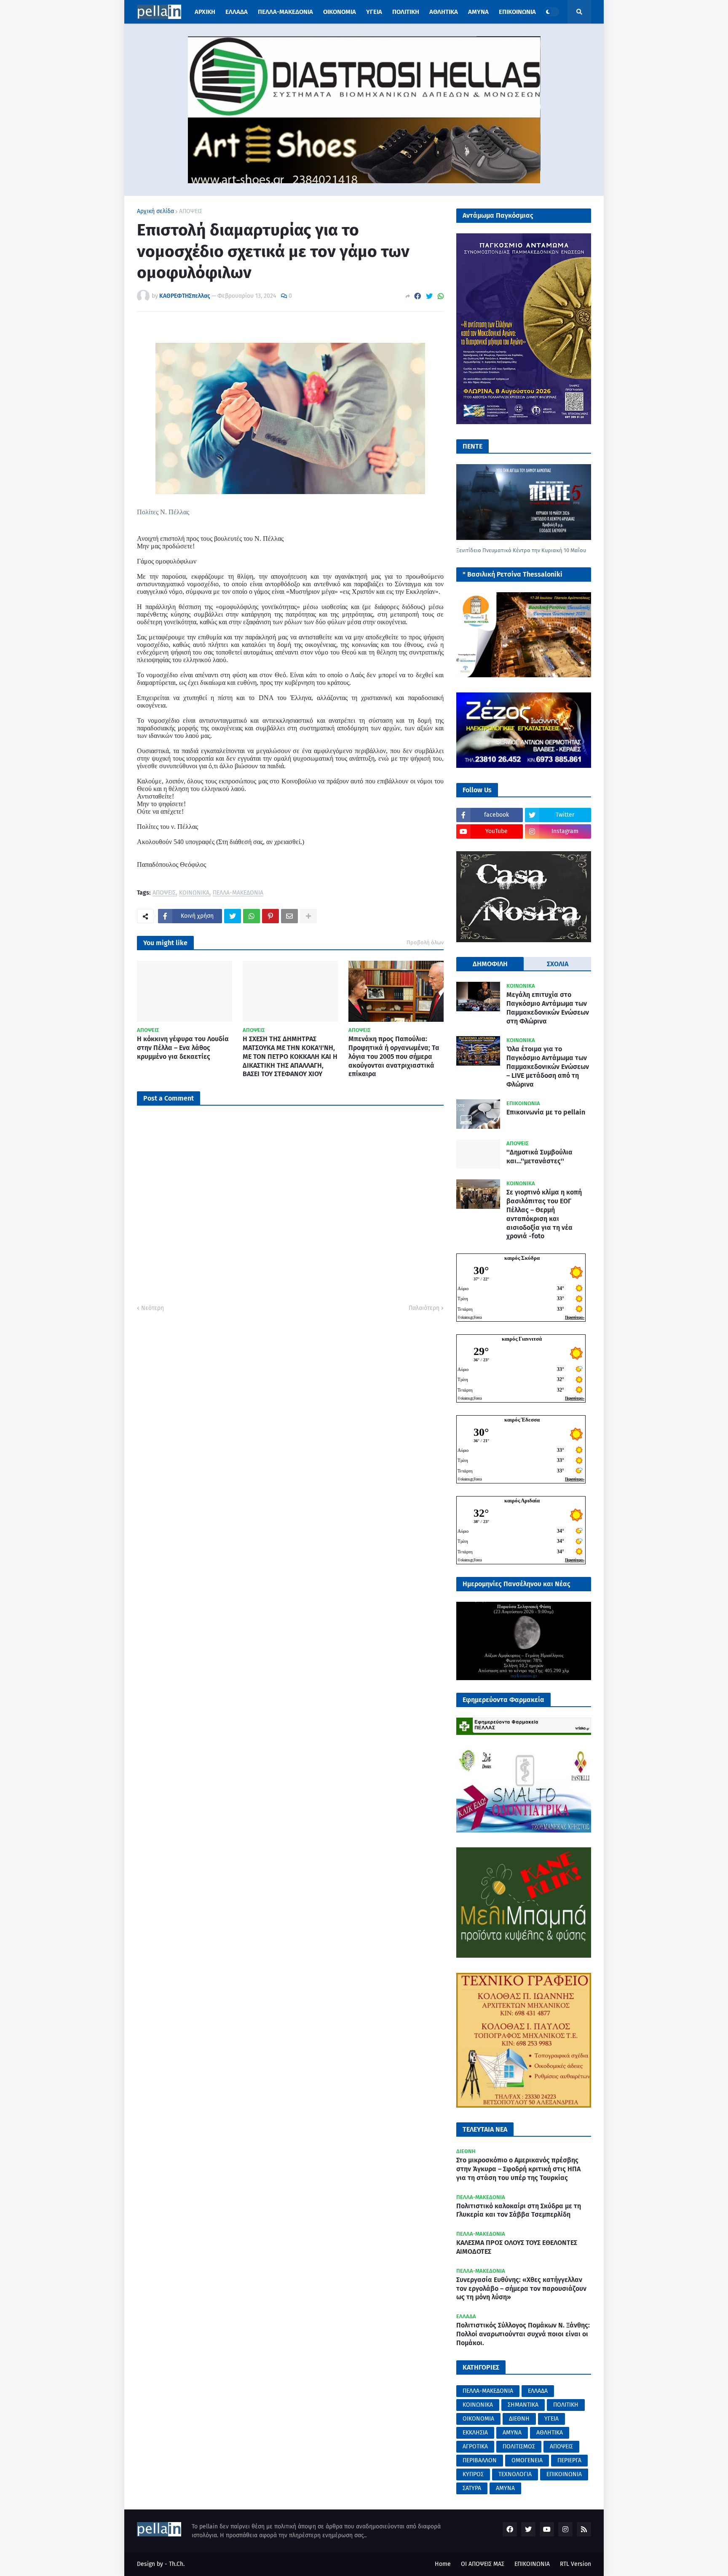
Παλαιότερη (424, 1308)
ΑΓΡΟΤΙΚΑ (475, 2446)
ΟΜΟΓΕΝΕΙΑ (527, 2460)
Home (443, 2564)
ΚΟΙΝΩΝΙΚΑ (194, 893)
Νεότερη (153, 1308)
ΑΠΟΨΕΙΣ (191, 211)
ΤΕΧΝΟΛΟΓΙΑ (515, 2474)
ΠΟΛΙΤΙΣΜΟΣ (519, 2446)
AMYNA (505, 2488)
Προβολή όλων (425, 942)
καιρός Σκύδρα (522, 1258)
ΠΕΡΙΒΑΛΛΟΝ (480, 2460)
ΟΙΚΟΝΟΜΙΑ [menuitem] (340, 12)
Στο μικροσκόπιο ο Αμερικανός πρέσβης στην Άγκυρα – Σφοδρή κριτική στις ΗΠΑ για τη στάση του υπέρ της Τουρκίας (518, 2169)
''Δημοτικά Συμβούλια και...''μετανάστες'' (539, 1157)
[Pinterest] (270, 916)
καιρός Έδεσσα (522, 1420)
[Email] (289, 916)
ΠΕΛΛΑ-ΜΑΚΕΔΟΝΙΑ (238, 893)
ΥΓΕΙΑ (551, 2419)
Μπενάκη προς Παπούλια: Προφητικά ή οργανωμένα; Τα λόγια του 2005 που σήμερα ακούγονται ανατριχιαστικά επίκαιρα (394, 1056)
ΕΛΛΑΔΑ (538, 2391)
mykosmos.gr (524, 1675)
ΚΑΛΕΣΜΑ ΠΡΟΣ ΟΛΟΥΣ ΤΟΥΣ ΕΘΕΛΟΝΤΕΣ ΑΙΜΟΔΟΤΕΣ (517, 2247)
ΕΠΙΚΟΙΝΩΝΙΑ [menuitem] (517, 12)
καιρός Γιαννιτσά (522, 1339)
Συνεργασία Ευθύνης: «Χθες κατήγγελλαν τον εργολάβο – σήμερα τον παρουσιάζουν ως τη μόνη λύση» (521, 2289)
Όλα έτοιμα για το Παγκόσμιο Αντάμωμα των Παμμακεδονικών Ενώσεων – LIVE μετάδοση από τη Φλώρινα (548, 1066)
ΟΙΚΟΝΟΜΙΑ (478, 2419)
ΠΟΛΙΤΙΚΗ (566, 2405)
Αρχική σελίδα (155, 211)
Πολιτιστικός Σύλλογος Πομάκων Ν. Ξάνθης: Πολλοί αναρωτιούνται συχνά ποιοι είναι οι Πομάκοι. (523, 2334)
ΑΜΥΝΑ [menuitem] (478, 12)
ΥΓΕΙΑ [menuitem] (374, 12)
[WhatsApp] (441, 296)
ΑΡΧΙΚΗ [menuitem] (205, 12)
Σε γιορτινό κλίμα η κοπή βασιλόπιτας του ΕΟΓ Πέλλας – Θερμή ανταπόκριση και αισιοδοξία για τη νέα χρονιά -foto (544, 1214)
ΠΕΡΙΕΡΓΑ (569, 2460)
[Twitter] (429, 296)
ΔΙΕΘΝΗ (519, 2419)
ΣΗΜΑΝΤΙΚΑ (523, 2405)
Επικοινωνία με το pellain (546, 1112)
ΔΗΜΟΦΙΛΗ (490, 964)
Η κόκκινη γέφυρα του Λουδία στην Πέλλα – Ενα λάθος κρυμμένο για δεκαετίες (183, 1048)
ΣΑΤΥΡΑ (472, 2488)
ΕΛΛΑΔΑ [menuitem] (237, 12)
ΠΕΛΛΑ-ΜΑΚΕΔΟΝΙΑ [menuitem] (285, 12)
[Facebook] (418, 296)
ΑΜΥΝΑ (512, 2433)
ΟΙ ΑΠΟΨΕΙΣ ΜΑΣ (483, 2564)
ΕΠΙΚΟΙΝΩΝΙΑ (564, 2474)
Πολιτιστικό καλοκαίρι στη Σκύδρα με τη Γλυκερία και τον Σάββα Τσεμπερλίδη (519, 2210)
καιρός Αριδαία (522, 1500)
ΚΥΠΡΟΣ (473, 2474)
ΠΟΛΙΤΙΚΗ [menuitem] (406, 12)
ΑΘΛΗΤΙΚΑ (550, 2433)
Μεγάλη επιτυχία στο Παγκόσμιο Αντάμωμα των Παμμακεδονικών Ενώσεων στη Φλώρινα (548, 1008)
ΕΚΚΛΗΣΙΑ (475, 2433)
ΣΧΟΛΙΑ (558, 964)
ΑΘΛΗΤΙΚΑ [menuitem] (444, 12)
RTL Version (575, 2564)
